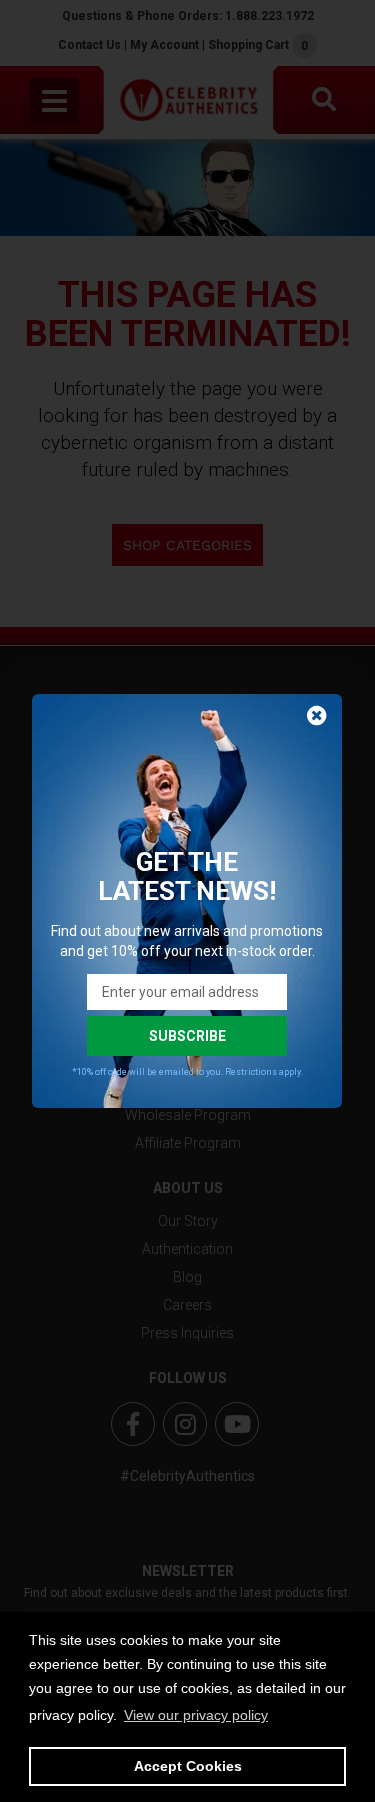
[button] (196, 1715)
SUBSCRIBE (187, 1036)
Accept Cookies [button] (188, 1766)
